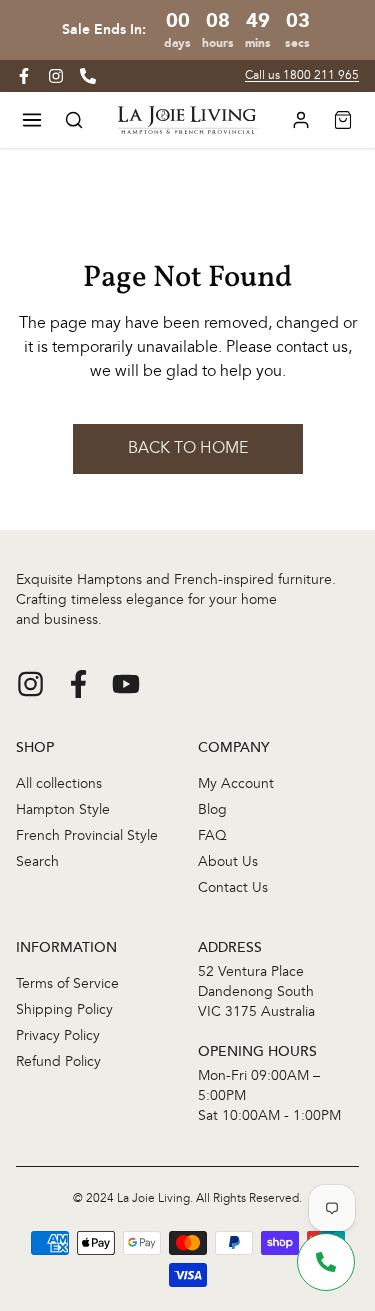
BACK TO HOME (188, 449)
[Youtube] (126, 684)
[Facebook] (78, 684)
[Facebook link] (24, 76)
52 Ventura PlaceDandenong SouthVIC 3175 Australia (256, 992)
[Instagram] (30, 684)
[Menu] (32, 120)
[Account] (301, 120)
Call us (302, 76)
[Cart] (343, 120)
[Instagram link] (56, 76)
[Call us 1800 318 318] (88, 76)
